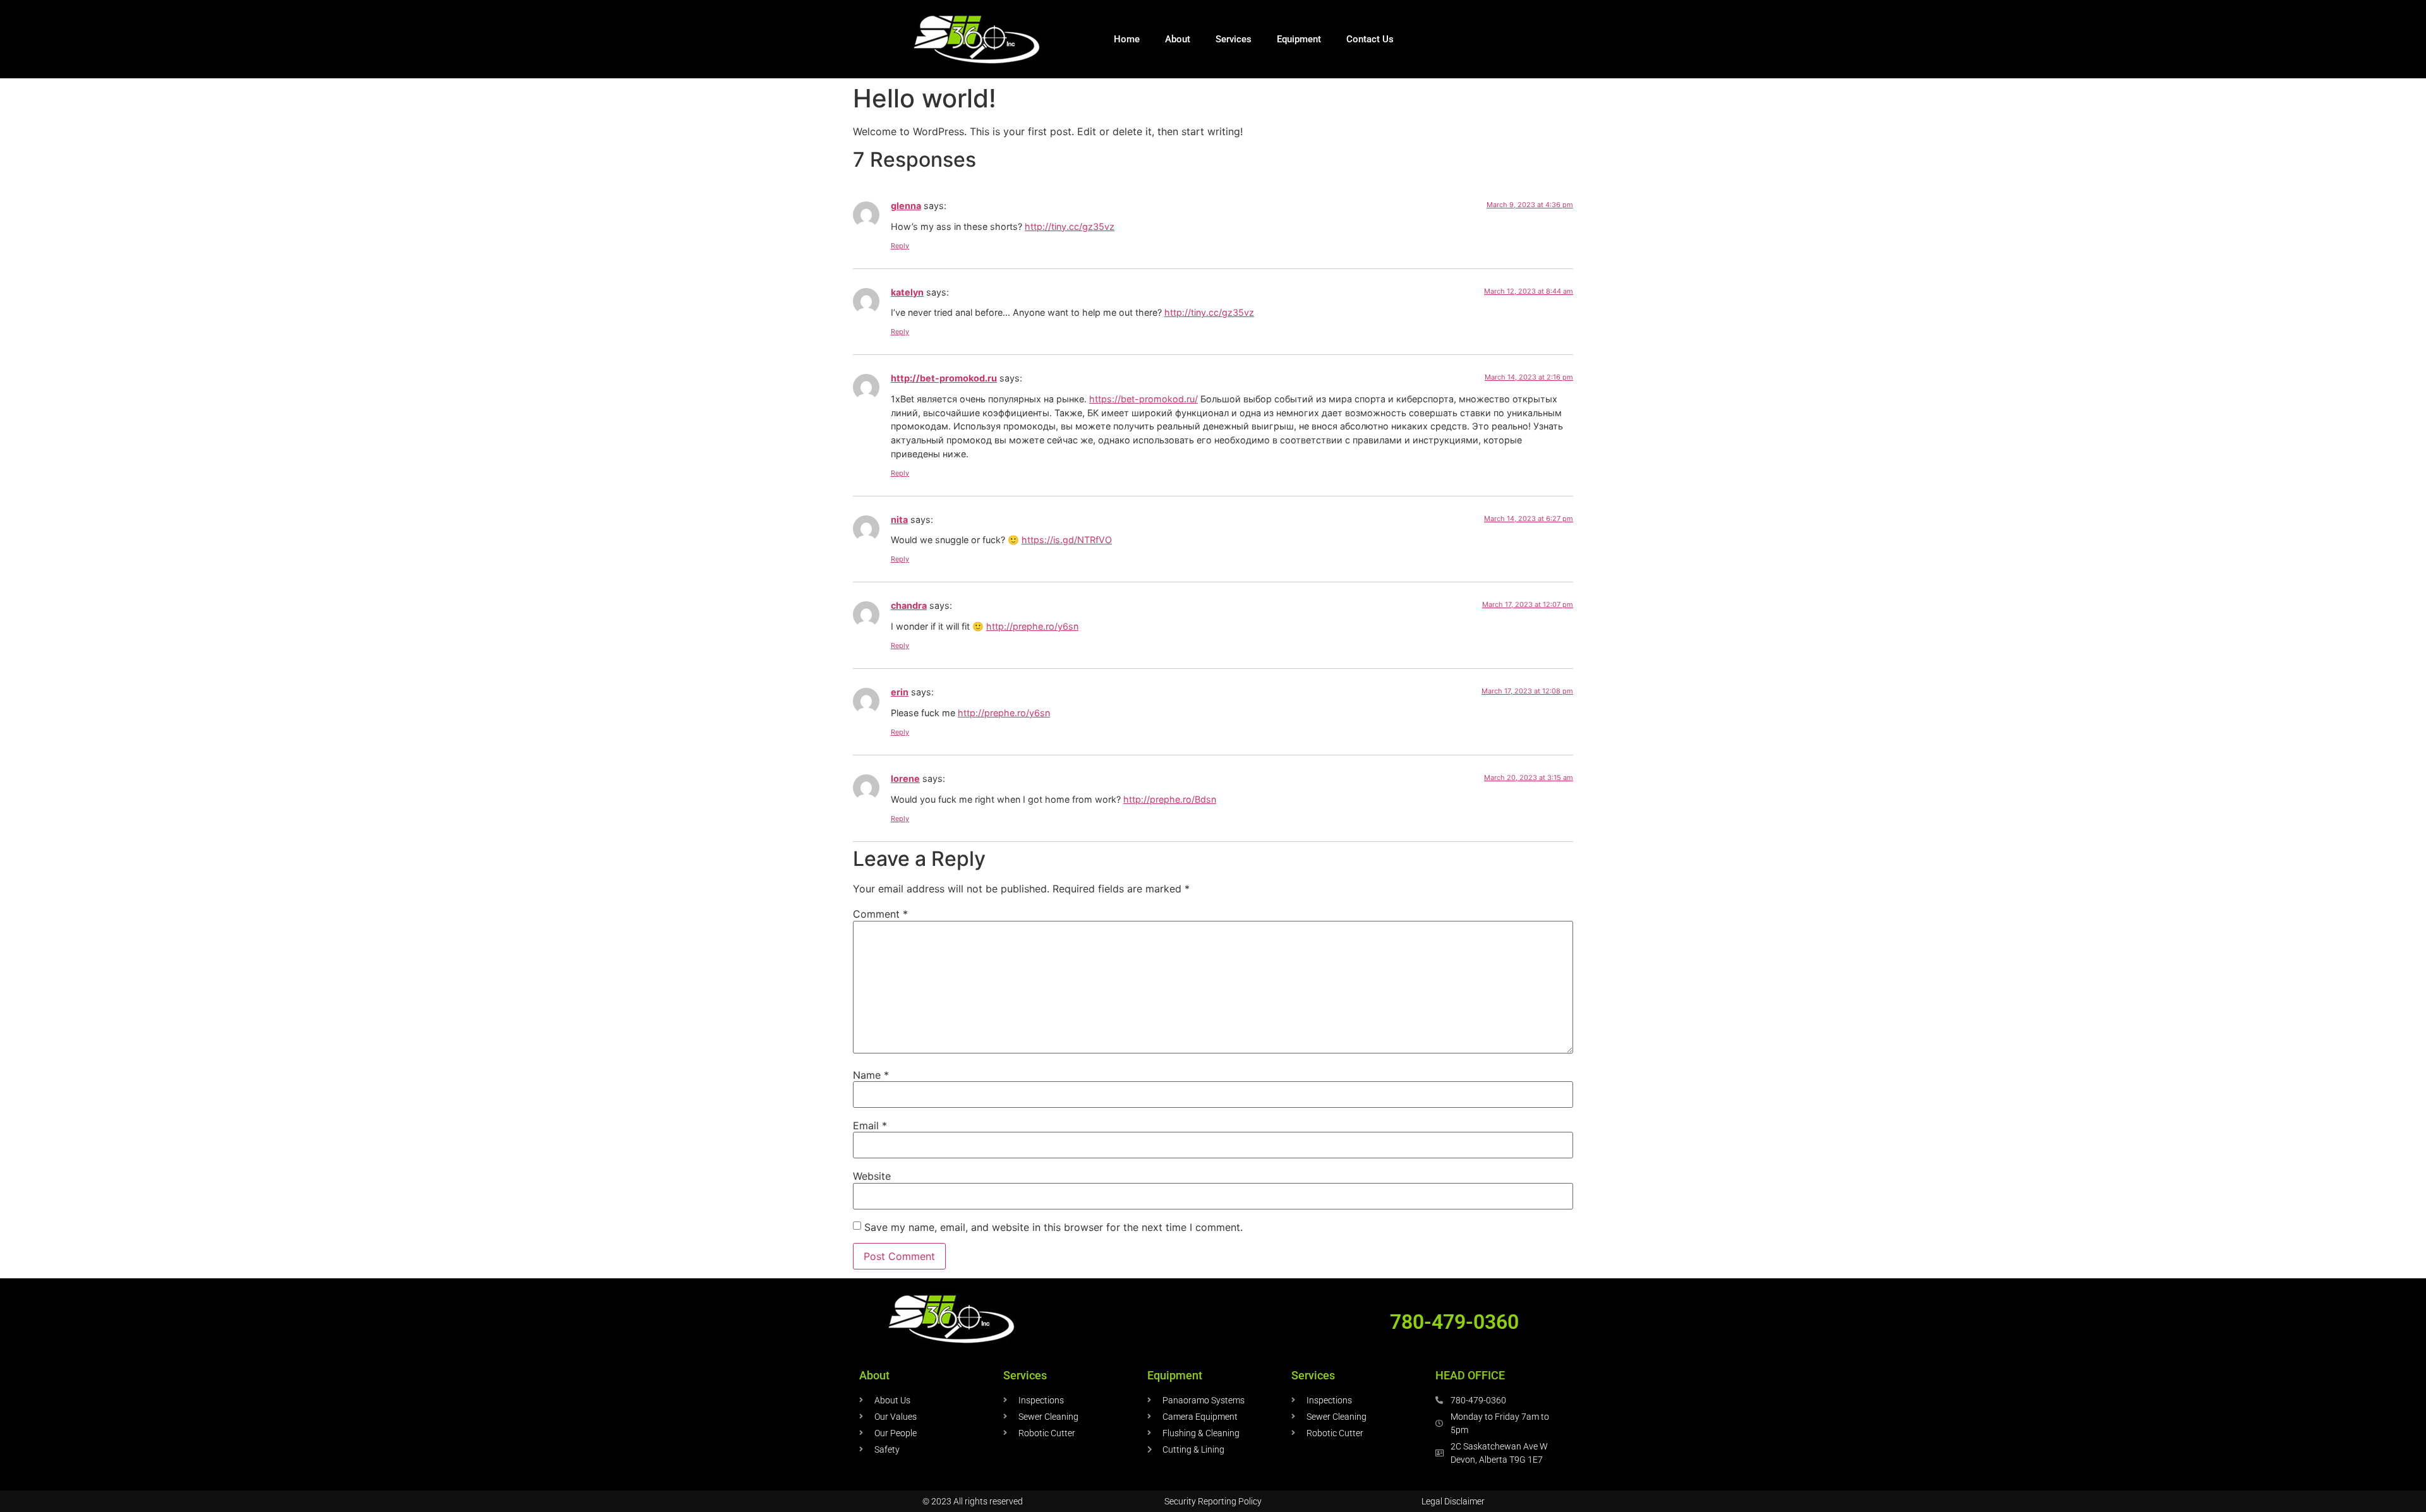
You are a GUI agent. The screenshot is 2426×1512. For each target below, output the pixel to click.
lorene (905, 778)
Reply (900, 246)
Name (871, 1075)
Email (870, 1125)
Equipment (1299, 39)
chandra (909, 605)
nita (899, 519)
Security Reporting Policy (1213, 1501)
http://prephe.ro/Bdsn (1170, 799)
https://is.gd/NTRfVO (1067, 540)
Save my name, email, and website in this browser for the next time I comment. (1053, 1227)
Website (872, 1176)
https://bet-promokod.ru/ (1144, 399)
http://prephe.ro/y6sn (1032, 626)
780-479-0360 (1454, 1322)
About (1178, 39)
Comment (880, 914)
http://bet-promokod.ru (944, 378)
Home (1127, 39)
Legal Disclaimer (1453, 1501)
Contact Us (1370, 39)
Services (1234, 39)
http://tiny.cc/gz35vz (1070, 226)
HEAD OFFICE (1470, 1375)
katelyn (907, 292)
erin (900, 692)
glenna (906, 206)
